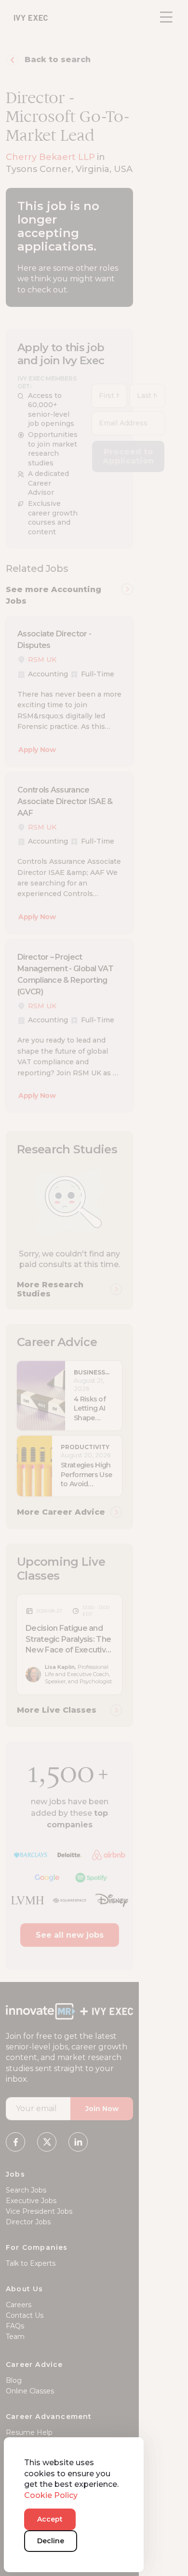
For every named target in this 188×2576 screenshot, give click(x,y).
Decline (51, 2541)
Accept (50, 2519)
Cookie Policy (51, 2495)
